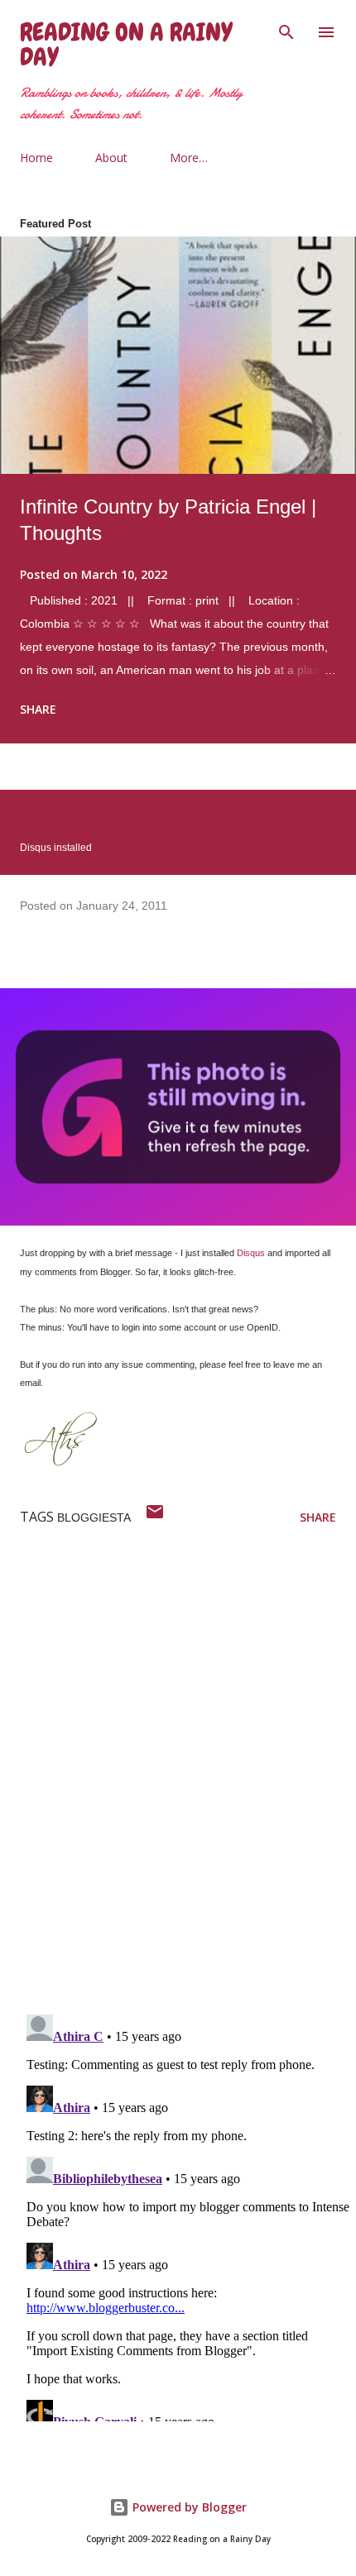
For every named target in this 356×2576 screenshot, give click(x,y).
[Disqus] (188, 1785)
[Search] (286, 30)
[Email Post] (155, 1517)
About (111, 158)
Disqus (251, 1253)
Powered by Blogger (188, 2507)
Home (36, 158)
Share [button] (38, 709)
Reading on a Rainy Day (126, 45)
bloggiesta (94, 1517)
